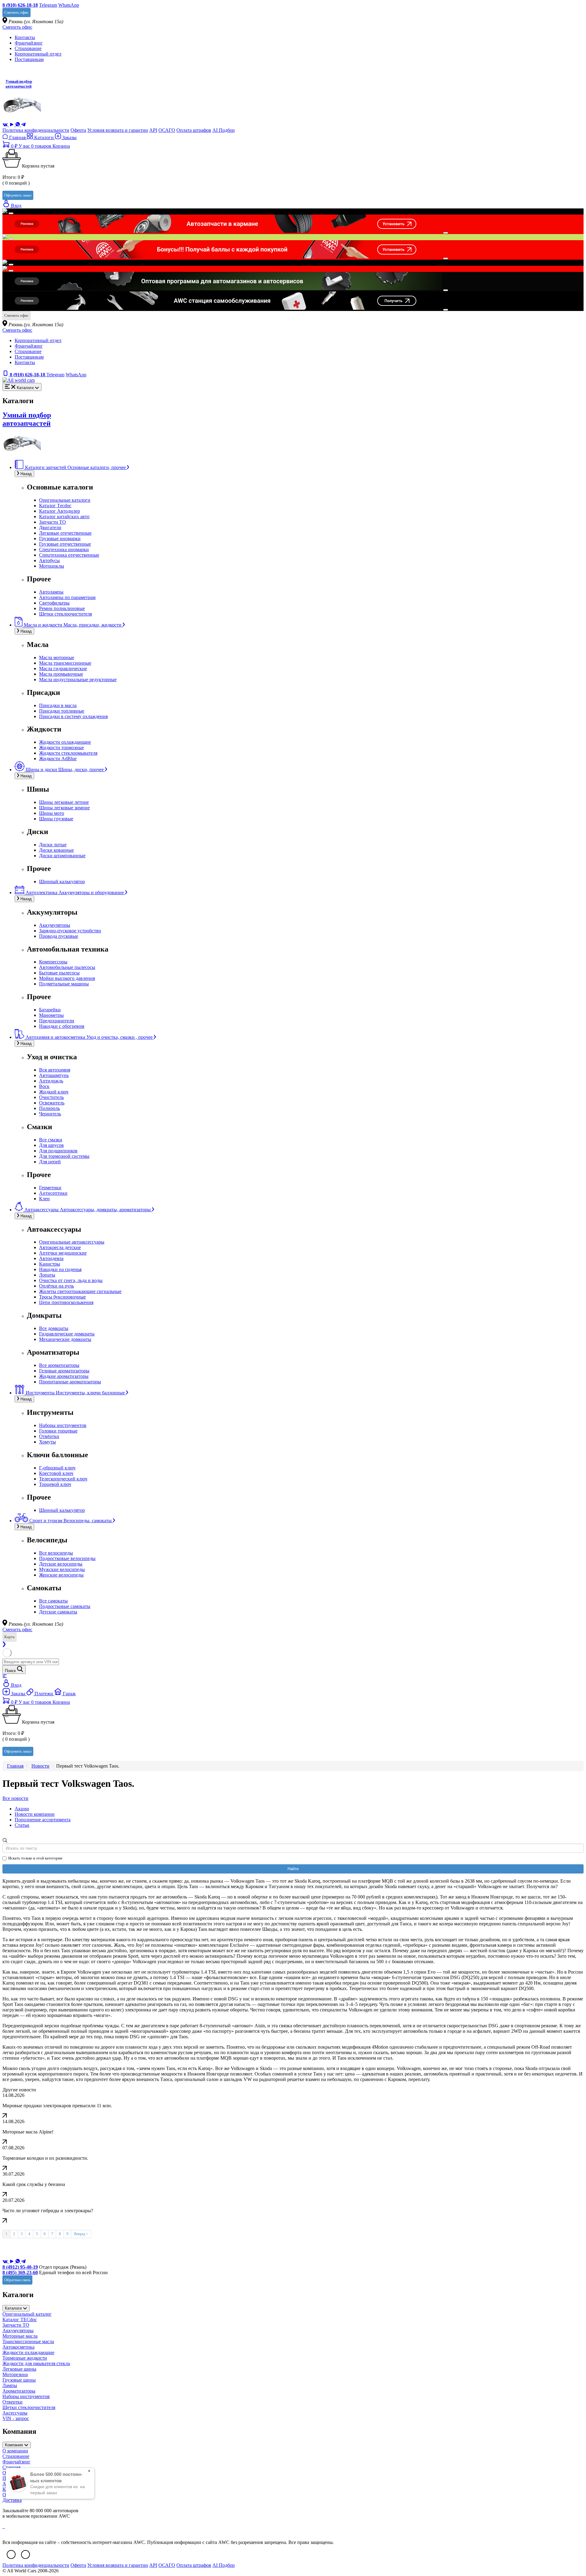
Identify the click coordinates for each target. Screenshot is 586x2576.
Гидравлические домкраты (67, 1334)
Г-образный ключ (57, 1468)
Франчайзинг (29, 43)
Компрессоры (53, 962)
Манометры (51, 1015)
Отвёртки (49, 1436)
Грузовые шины (19, 2380)
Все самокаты (53, 1601)
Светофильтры (54, 603)
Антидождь (51, 1081)
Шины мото (52, 813)
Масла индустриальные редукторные (78, 679)
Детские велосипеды (61, 1564)
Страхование (28, 48)
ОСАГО (167, 130)
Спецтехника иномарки (64, 549)
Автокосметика (18, 2347)
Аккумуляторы (55, 925)
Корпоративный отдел (38, 54)
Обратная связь (17, 2280)
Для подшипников (58, 1151)
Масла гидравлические (63, 668)
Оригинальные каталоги (65, 500)
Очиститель (51, 1097)
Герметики (50, 1188)
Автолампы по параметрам (67, 597)
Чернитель (50, 1114)
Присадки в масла (58, 705)
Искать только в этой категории (35, 1858)
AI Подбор (224, 130)
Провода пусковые (59, 936)
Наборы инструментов (63, 1425)
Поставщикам (29, 59)
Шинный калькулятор (62, 882)
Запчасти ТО (52, 522)
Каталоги (44, 137)
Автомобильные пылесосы (67, 967)
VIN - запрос (16, 2418)
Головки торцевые (58, 1431)
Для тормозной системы (64, 1156)
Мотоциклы (52, 566)
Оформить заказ (18, 195)
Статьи (22, 1825)
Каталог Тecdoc (55, 506)
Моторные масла (20, 2336)
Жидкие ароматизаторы (64, 1376)
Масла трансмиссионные (65, 663)
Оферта (78, 130)
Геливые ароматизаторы (64, 1371)
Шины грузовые (56, 819)
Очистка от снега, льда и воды (71, 1280)
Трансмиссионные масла (28, 2341)
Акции (22, 1809)
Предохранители (57, 1021)
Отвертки (13, 2402)
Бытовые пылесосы (59, 973)
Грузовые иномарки (60, 538)
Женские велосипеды (61, 1575)
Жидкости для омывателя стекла (36, 2363)
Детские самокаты (58, 1612)
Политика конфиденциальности (36, 130)
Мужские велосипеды (62, 1569)
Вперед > (81, 2234)
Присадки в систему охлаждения (73, 716)
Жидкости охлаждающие (65, 742)
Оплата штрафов (194, 130)
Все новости (15, 1798)
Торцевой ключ (55, 1484)
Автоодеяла (51, 1258)
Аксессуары (15, 2413)
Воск (44, 1086)
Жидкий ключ (54, 1092)
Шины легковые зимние (64, 808)
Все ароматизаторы (59, 1365)
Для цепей (50, 1162)
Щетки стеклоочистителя (65, 614)
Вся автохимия (55, 1070)
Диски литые (53, 845)
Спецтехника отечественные (69, 555)
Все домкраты (54, 1328)
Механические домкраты (65, 1339)
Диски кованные (56, 850)
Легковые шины (19, 2369)
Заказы (69, 137)
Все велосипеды (56, 1553)
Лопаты (47, 1275)
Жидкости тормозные (61, 748)
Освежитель (52, 1103)
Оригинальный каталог (27, 2314)
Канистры (50, 1264)
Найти (293, 1869)
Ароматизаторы (19, 2391)
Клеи (44, 1199)
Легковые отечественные (65, 533)
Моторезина (15, 2374)
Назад (25, 474)
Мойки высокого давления (67, 978)
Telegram (48, 5)
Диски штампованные (62, 856)
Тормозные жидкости (25, 2358)
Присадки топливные (62, 711)
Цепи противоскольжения (66, 1302)
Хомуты (47, 1442)
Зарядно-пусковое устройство (70, 931)
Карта (9, 1637)
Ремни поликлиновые (62, 608)
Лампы (10, 2385)
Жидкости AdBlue (58, 759)
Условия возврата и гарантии (118, 130)
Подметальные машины (64, 984)
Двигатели (50, 527)
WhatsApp (69, 5)
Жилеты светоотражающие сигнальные (80, 1291)
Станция (11, 2467)
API (153, 130)
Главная (17, 137)
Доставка (12, 2500)
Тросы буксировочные (62, 1297)
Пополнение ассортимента (43, 1820)
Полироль (49, 1108)
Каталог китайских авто (64, 517)
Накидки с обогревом (62, 1026)
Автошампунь (54, 1075)
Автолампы (51, 592)
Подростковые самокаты (65, 1606)
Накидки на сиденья (60, 1269)
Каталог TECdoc (20, 2319)
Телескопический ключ (63, 1479)
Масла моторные (57, 658)
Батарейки (50, 1010)
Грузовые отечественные (65, 544)
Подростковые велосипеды (67, 1558)
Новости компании (35, 1814)
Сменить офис (16, 12)
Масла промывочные (61, 674)
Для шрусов (51, 1145)
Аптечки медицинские (63, 1253)
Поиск (11, 1671)
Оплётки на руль (56, 1286)
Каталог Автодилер (60, 511)
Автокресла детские (60, 1247)
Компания (14, 2445)
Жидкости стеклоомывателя (68, 753)
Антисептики (53, 1193)
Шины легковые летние (64, 802)
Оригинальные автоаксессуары (72, 1242)
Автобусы (49, 560)
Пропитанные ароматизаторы (70, 1382)
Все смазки (51, 1140)
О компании (15, 2451)
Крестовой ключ (56, 1473)
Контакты (25, 37)
